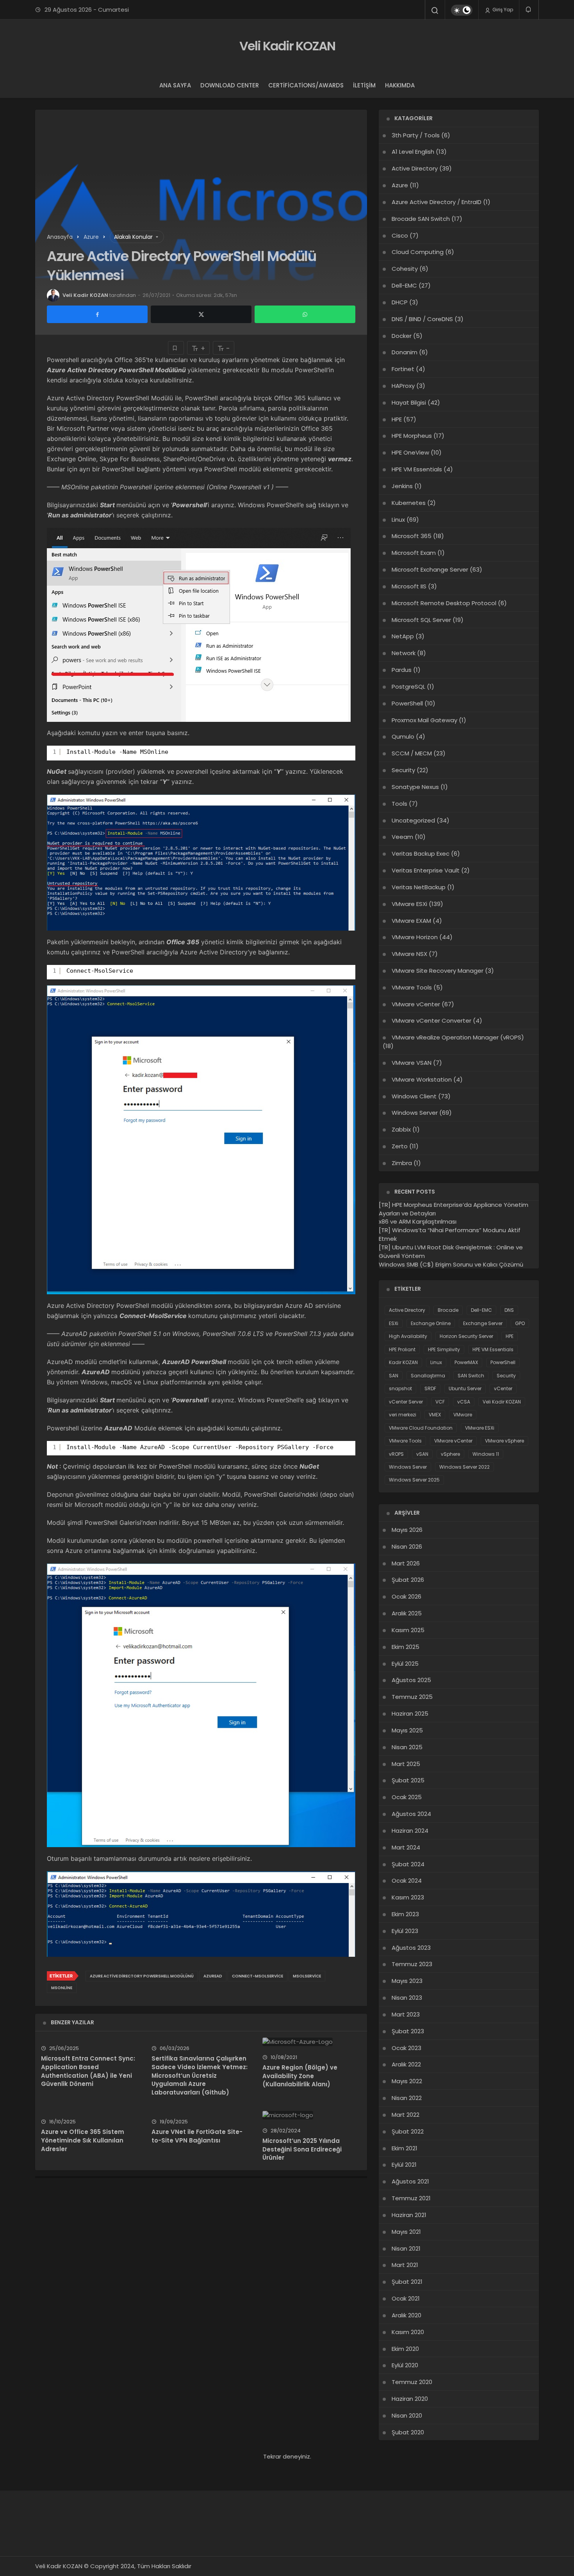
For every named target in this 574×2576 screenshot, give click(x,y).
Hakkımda (400, 85)
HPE (397, 419)
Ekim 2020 (405, 2349)
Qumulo (403, 736)
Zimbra (402, 1163)
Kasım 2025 (408, 1630)
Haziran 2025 (410, 1713)
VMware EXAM (411, 921)
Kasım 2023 (408, 1897)
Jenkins (402, 486)
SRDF (430, 1388)
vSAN (422, 1454)
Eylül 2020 (405, 2365)
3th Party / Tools (416, 135)
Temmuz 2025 (412, 1697)
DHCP (400, 302)
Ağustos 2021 (410, 2181)
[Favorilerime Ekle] (176, 348)
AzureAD (213, 1976)
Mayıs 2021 (406, 2232)
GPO (520, 1323)
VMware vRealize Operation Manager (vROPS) (458, 1037)
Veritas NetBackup (419, 887)
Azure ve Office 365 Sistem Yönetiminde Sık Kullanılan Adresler (83, 2140)
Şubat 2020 (408, 2432)
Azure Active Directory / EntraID (437, 202)
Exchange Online (431, 1323)
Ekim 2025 (406, 1647)
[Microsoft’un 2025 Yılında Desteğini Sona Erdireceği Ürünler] (312, 2115)
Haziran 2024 (410, 1831)
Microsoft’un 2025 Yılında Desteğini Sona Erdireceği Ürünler (302, 2149)
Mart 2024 (406, 1847)
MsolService (307, 1976)
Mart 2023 (406, 2014)
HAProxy (403, 386)
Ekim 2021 (405, 2148)
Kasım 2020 (408, 2332)
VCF (440, 1402)
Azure (400, 185)
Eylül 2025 (405, 1664)
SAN (394, 1376)
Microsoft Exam (414, 553)
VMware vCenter (416, 1004)
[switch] (462, 10)
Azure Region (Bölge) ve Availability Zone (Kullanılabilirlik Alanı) (300, 2076)
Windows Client (414, 1096)
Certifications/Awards (306, 85)
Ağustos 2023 (411, 1948)
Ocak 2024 (407, 1880)
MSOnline (62, 1988)
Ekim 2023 (405, 1914)
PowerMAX (466, 1362)
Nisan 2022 (407, 2098)
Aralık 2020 (406, 2315)
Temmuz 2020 (412, 2382)
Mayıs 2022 (407, 2081)
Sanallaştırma (428, 1376)
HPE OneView (410, 452)
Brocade (448, 1310)
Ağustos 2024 (411, 1814)
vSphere (450, 1454)
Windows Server (415, 1113)
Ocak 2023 (406, 2048)
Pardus (402, 670)
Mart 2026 (406, 1563)
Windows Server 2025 (414, 1480)
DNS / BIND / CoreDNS (422, 319)
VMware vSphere (504, 1441)
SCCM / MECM (412, 753)
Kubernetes (409, 503)
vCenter (503, 1388)
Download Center (230, 85)
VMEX (435, 1415)
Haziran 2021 (409, 2215)
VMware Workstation (422, 1079)
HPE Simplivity (444, 1349)
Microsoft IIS (409, 586)
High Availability (408, 1336)
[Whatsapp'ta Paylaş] (305, 314)
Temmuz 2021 (411, 2198)
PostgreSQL (408, 687)
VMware (463, 1415)
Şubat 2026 (408, 1580)
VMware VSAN (412, 1063)
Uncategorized (413, 820)
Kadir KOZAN (403, 1362)
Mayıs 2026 (407, 1530)
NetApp (403, 636)
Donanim (405, 352)
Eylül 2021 (404, 2165)
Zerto (400, 1146)
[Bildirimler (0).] (529, 10)
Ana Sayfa (175, 85)
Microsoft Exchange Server (430, 569)
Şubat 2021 (407, 2282)
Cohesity (405, 269)
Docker (402, 336)
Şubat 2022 (408, 2131)
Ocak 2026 (406, 1596)
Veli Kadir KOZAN (287, 46)
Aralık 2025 (407, 1613)
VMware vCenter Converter (431, 1021)
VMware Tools (412, 987)
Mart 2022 (406, 2115)
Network (404, 653)
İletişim (364, 85)
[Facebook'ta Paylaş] (97, 314)
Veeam (402, 837)
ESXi (394, 1323)
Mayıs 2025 (407, 1730)
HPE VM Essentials (417, 469)
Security (403, 770)
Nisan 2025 (407, 1747)
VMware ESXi (409, 904)
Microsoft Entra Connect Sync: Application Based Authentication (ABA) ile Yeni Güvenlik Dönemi (88, 2071)
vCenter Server (406, 1402)
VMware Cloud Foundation (421, 1428)
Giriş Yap (502, 10)
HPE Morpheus (412, 436)
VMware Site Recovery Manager (438, 971)
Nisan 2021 (406, 2248)
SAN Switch (471, 1376)
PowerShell (407, 703)
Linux (398, 520)
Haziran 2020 (410, 2399)
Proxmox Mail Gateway (424, 720)
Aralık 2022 (406, 2064)
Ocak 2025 (407, 1797)
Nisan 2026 (407, 1546)
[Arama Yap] (435, 11)
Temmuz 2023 (412, 1964)
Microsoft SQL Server (421, 620)
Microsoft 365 (412, 536)
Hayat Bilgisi (409, 402)
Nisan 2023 (407, 1998)
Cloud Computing (418, 252)
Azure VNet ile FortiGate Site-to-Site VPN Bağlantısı (197, 2136)
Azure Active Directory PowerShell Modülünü (142, 1976)
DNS (509, 1310)
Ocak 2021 (406, 2298)
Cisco (400, 235)
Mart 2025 (406, 1764)
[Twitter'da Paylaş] (201, 314)
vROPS (396, 1454)
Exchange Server (483, 1323)
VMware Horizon (415, 937)
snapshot (400, 1388)
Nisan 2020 (407, 2415)
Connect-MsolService (258, 1976)
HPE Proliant (402, 1349)
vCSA (464, 1402)
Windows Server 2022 (464, 1467)
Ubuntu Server (465, 1388)
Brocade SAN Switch (421, 219)
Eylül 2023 (405, 1931)
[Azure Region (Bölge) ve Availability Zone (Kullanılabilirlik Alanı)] (312, 2042)
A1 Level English (413, 152)
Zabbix (401, 1129)
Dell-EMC (404, 285)
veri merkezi (403, 1415)
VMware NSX (409, 954)
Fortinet (403, 369)
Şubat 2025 (408, 1780)
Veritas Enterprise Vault (426, 870)
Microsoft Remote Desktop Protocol (444, 603)
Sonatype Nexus (415, 787)
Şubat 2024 (408, 1864)
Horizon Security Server (466, 1336)
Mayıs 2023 (407, 1981)
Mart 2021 (405, 2265)
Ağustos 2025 (411, 1680)
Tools (399, 804)
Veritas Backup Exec (421, 854)
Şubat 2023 (408, 2031)
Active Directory (415, 168)
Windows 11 (486, 1454)
